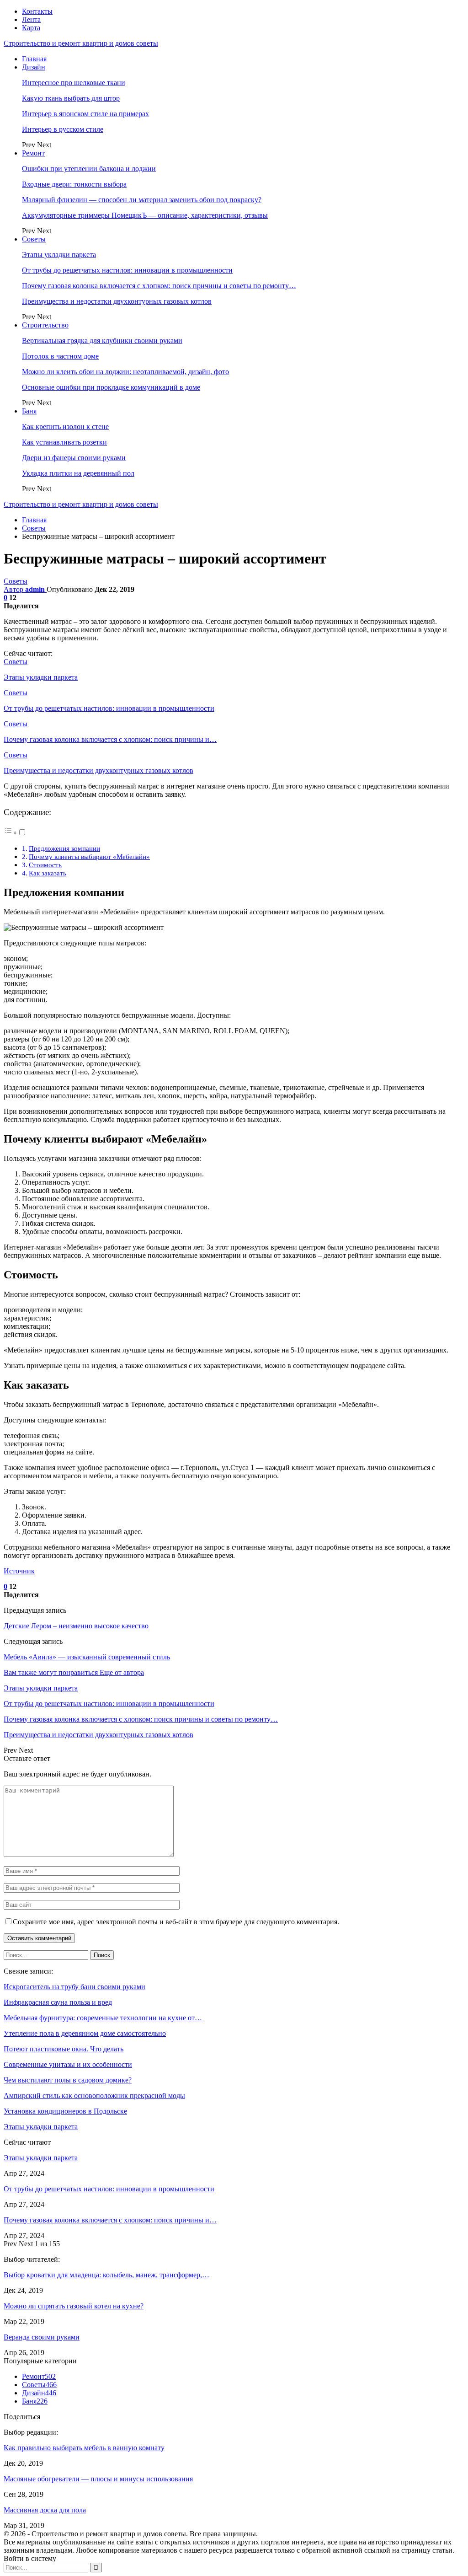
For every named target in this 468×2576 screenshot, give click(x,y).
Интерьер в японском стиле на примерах (85, 114)
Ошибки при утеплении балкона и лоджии (89, 169)
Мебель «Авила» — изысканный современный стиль (87, 1657)
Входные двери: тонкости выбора (74, 184)
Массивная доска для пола (45, 2510)
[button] (15, 833)
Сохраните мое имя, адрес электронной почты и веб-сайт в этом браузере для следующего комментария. (176, 1922)
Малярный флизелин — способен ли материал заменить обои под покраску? (142, 200)
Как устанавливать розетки (64, 442)
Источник (19, 1571)
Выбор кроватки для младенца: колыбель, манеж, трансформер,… (106, 2275)
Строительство (45, 325)
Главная (34, 59)
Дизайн (34, 67)
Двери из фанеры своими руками (74, 458)
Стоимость (45, 865)
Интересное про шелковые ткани (74, 83)
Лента (31, 19)
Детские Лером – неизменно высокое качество (76, 1626)
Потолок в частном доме (60, 356)
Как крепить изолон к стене (65, 427)
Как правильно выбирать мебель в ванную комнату (84, 2448)
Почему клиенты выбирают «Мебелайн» (89, 856)
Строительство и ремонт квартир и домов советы (81, 43)
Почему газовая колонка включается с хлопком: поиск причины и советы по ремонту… (159, 286)
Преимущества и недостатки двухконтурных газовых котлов (117, 301)
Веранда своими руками (42, 2337)
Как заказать (48, 873)
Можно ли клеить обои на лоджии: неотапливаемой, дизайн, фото (125, 372)
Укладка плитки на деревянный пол (78, 473)
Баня (29, 411)
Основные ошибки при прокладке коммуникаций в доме (111, 387)
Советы (34, 239)
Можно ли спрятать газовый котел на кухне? (74, 2306)
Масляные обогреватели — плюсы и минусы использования (98, 2479)
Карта (31, 28)
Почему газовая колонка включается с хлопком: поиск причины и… (110, 2220)
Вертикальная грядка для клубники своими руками (102, 341)
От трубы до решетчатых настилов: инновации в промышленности (127, 270)
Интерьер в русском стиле (63, 129)
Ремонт (33, 153)
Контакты (37, 11)
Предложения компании (64, 848)
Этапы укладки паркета (59, 255)
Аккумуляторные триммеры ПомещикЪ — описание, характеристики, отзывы (145, 215)
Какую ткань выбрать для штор (71, 98)
